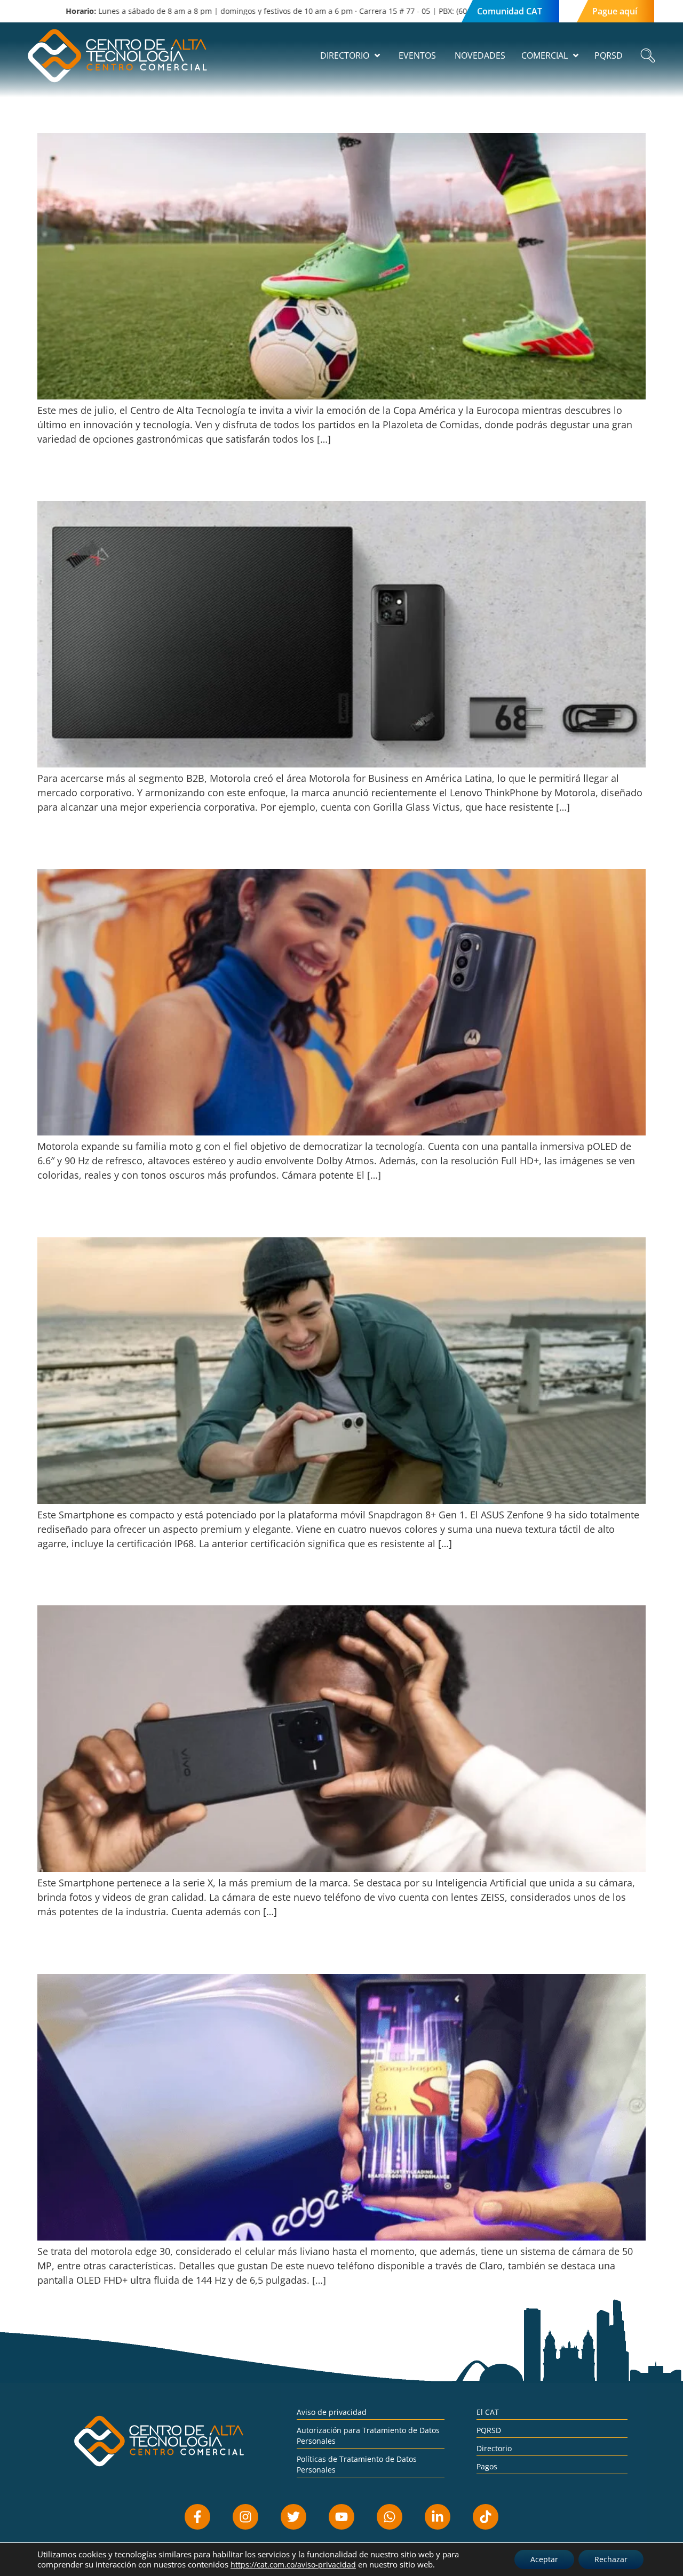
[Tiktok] (486, 2517)
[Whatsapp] (390, 2517)
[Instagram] (245, 2517)
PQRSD (489, 2430)
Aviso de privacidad (332, 2412)
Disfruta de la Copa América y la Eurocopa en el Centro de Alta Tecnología (231, 114)
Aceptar (544, 2559)
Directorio (494, 2448)
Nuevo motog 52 (80, 850)
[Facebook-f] (197, 2517)
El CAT (488, 2412)
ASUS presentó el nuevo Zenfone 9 (126, 1218)
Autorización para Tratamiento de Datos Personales (368, 2435)
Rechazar (611, 2559)
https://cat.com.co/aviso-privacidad (293, 2565)
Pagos (487, 2466)
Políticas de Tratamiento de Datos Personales (357, 2464)
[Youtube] (341, 2517)
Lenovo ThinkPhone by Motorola (124, 482)
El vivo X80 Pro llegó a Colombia (121, 1586)
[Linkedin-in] (438, 2517)
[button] (648, 56)
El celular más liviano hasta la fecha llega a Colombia (178, 1955)
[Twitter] (293, 2517)
